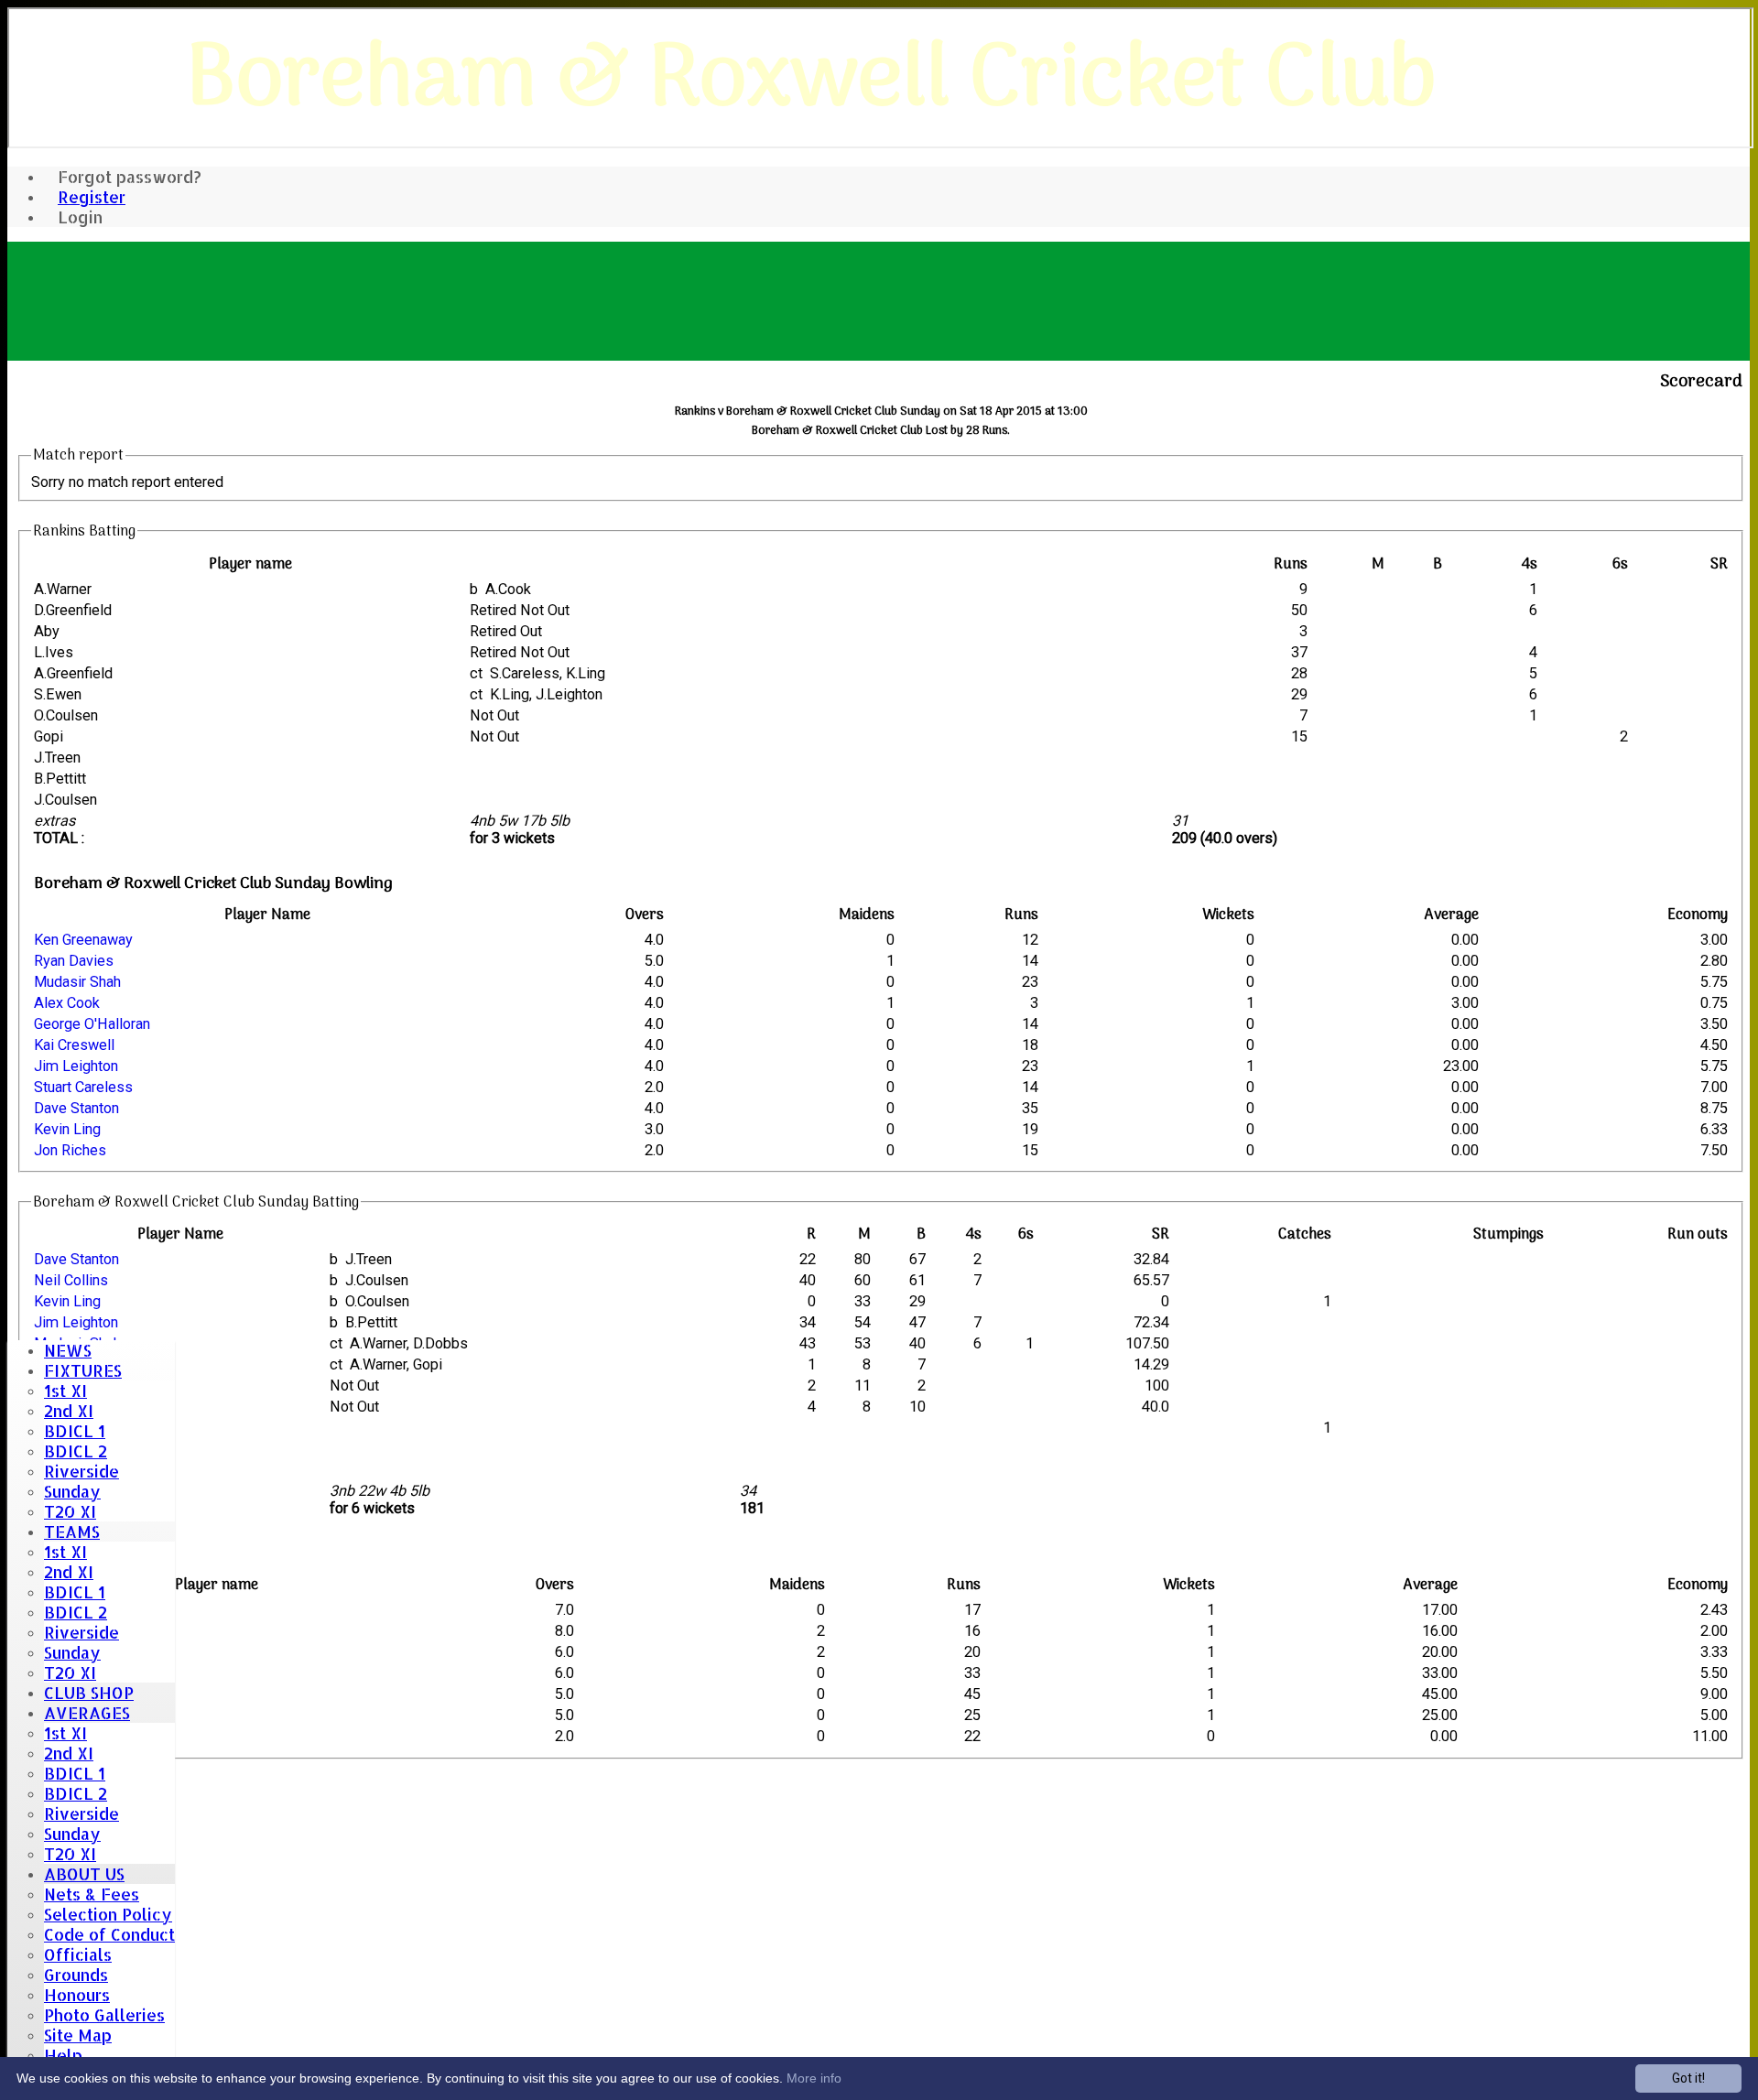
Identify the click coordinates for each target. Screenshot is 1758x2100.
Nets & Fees (92, 1894)
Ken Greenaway (83, 940)
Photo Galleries (104, 2015)
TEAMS (72, 1532)
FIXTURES (83, 1370)
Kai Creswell (74, 1045)
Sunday (72, 1491)
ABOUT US (84, 1874)
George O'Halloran (92, 1024)
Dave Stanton (76, 1108)
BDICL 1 (75, 1431)
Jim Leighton (76, 1066)
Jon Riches (70, 1150)
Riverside (81, 1471)
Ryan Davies (74, 961)
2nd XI (69, 1411)
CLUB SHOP (89, 1693)
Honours (77, 1995)
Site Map (78, 2035)
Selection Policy (108, 1914)
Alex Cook (67, 1003)
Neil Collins (71, 1280)
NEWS (68, 1350)
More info (814, 2078)
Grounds (76, 1975)
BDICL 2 (76, 1451)
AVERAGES (87, 1713)
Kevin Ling (67, 1129)
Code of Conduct (109, 1934)
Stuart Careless (83, 1087)
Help (63, 2055)
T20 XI (70, 1511)
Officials (78, 1954)
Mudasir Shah (77, 982)
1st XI (65, 1391)
